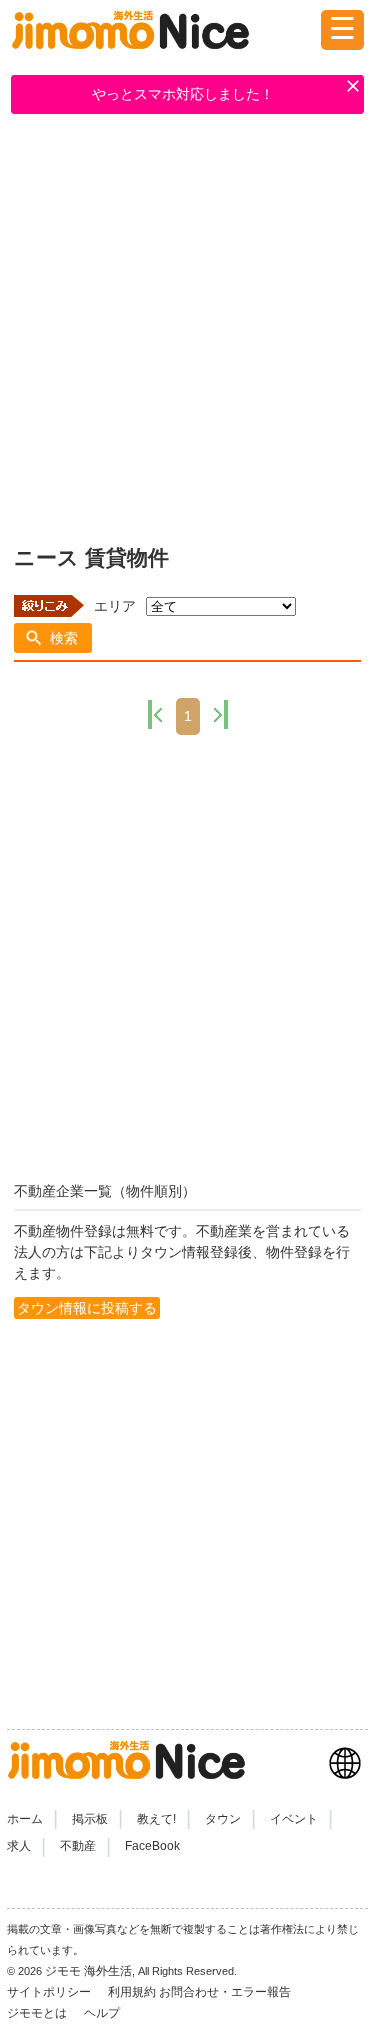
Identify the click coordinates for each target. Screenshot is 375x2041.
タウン (223, 1819)
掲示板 (90, 1819)
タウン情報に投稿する (87, 1308)
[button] (53, 638)
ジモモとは (38, 2013)
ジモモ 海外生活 (88, 1971)
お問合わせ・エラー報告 (226, 1992)
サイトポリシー (50, 1992)
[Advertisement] (187, 325)
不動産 (78, 1846)
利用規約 (132, 1992)
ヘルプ (102, 2013)
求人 (19, 1846)
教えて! (156, 1819)
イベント (294, 1819)
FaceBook (152, 1846)
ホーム (25, 1819)
